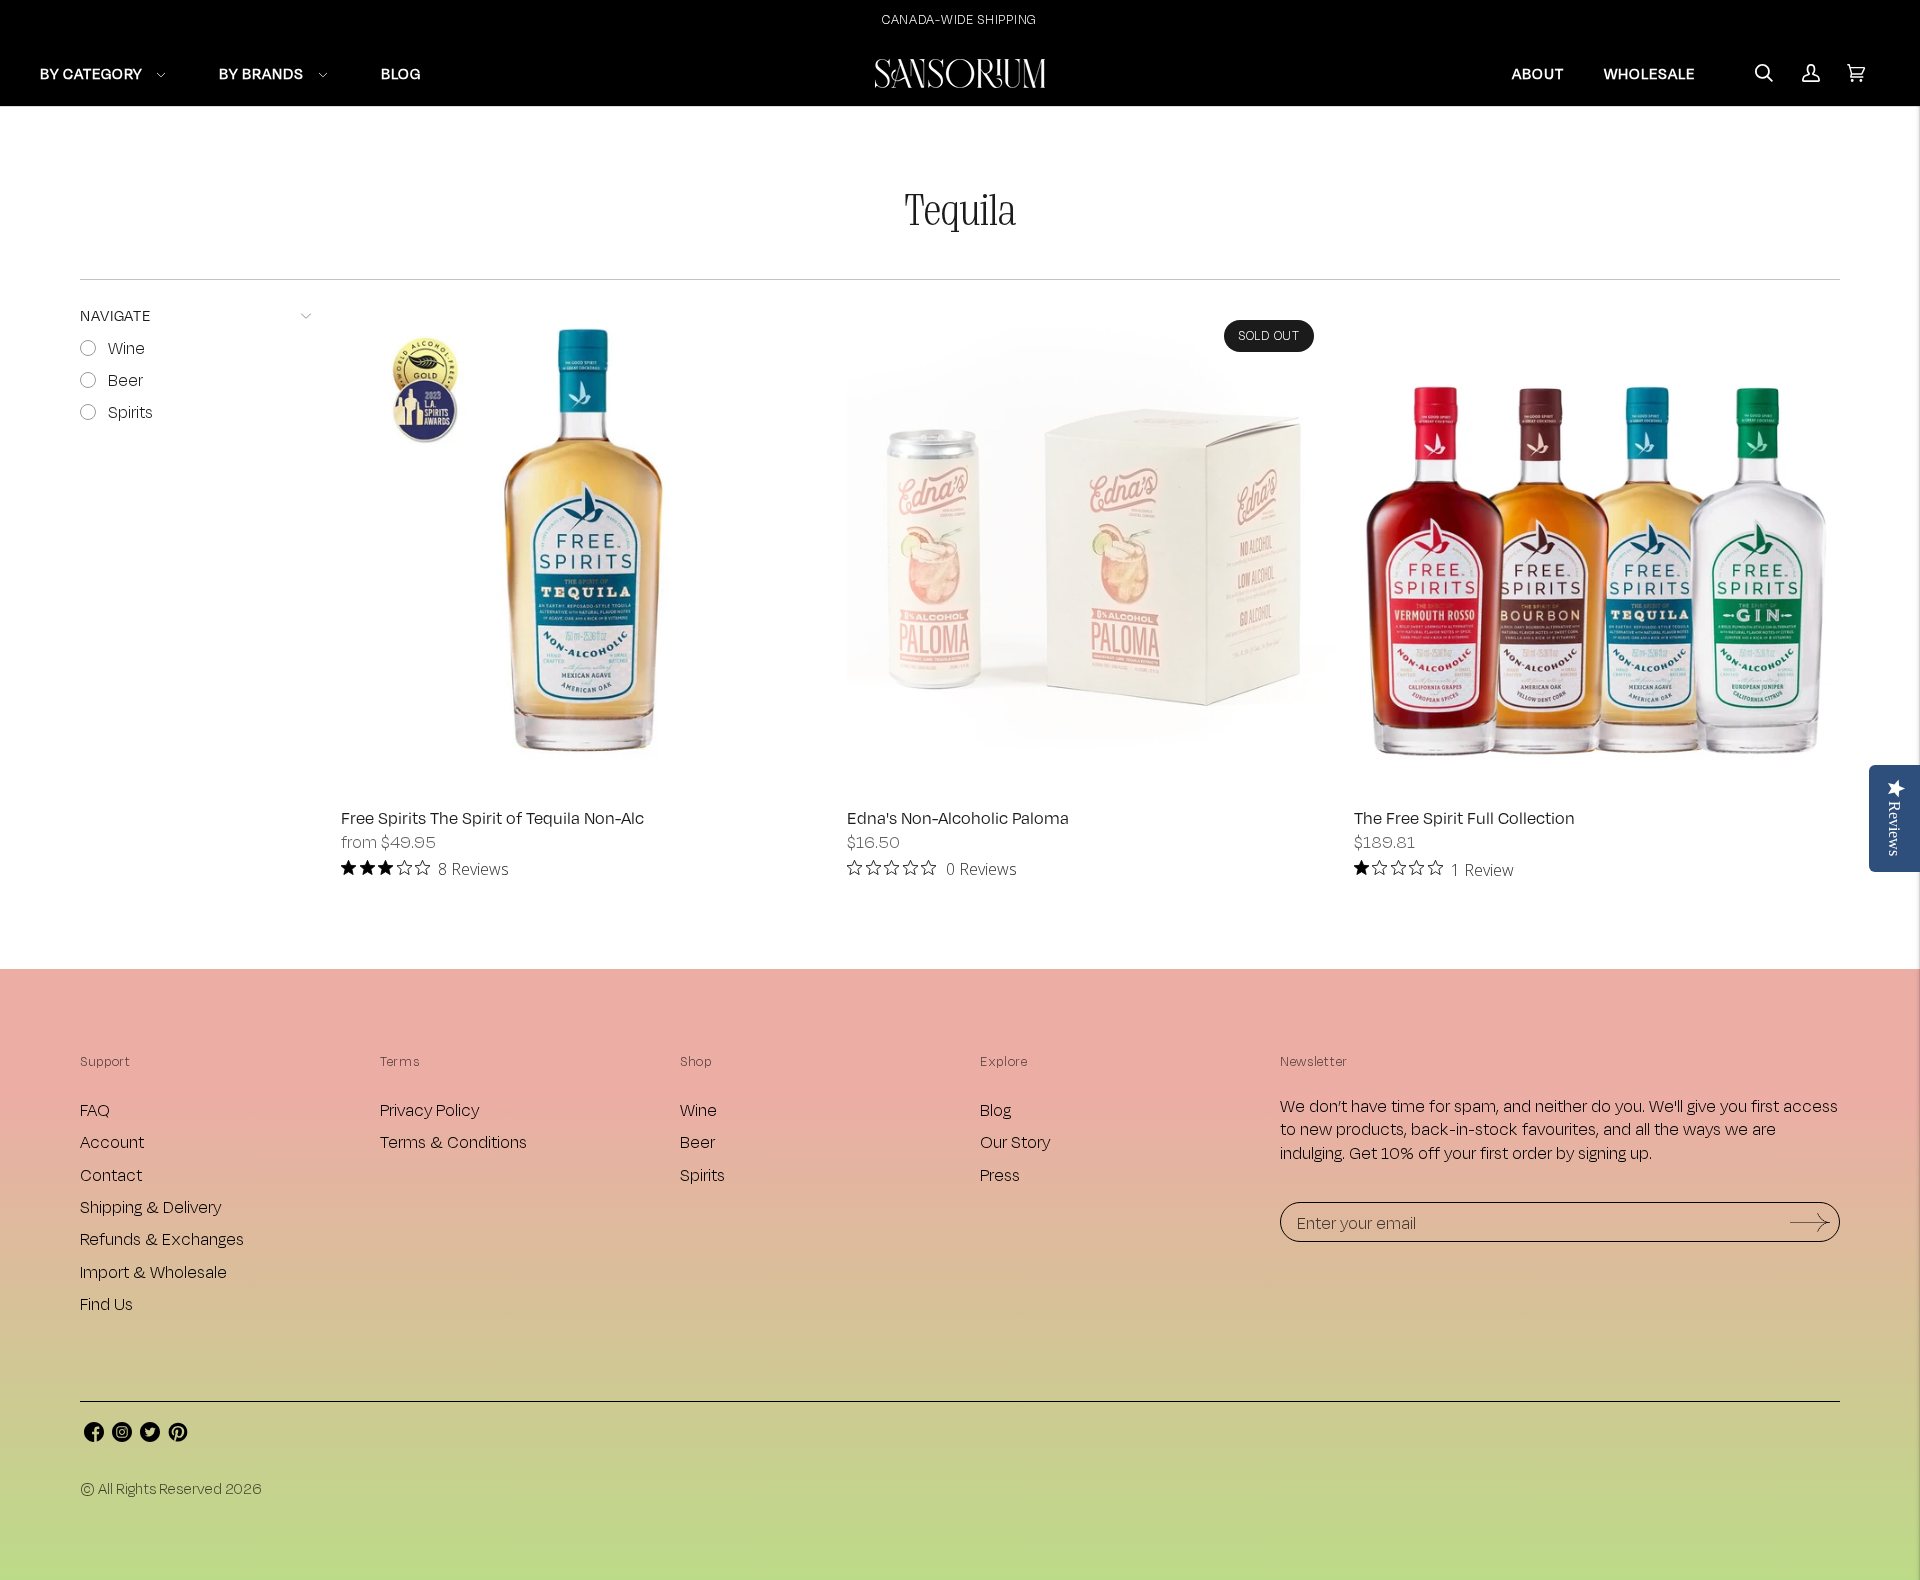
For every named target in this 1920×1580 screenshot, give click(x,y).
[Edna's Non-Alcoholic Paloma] (1090, 543)
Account (112, 1141)
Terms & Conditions (453, 1141)
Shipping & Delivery (150, 1206)
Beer (697, 1141)
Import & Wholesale (153, 1271)
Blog (995, 1109)
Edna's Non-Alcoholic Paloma (958, 817)
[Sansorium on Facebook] (94, 1435)
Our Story (1015, 1141)
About (1538, 73)
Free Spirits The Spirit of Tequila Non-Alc (492, 817)
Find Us (106, 1303)
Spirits (702, 1174)
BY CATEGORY (91, 73)
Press (1000, 1174)
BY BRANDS (261, 73)
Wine (698, 1109)
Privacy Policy (429, 1109)
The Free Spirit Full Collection (1464, 817)
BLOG (401, 73)
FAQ (95, 1109)
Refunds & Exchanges (162, 1238)
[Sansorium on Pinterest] (178, 1435)
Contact (111, 1174)
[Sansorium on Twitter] (150, 1435)
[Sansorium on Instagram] (122, 1435)
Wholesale (1649, 73)
